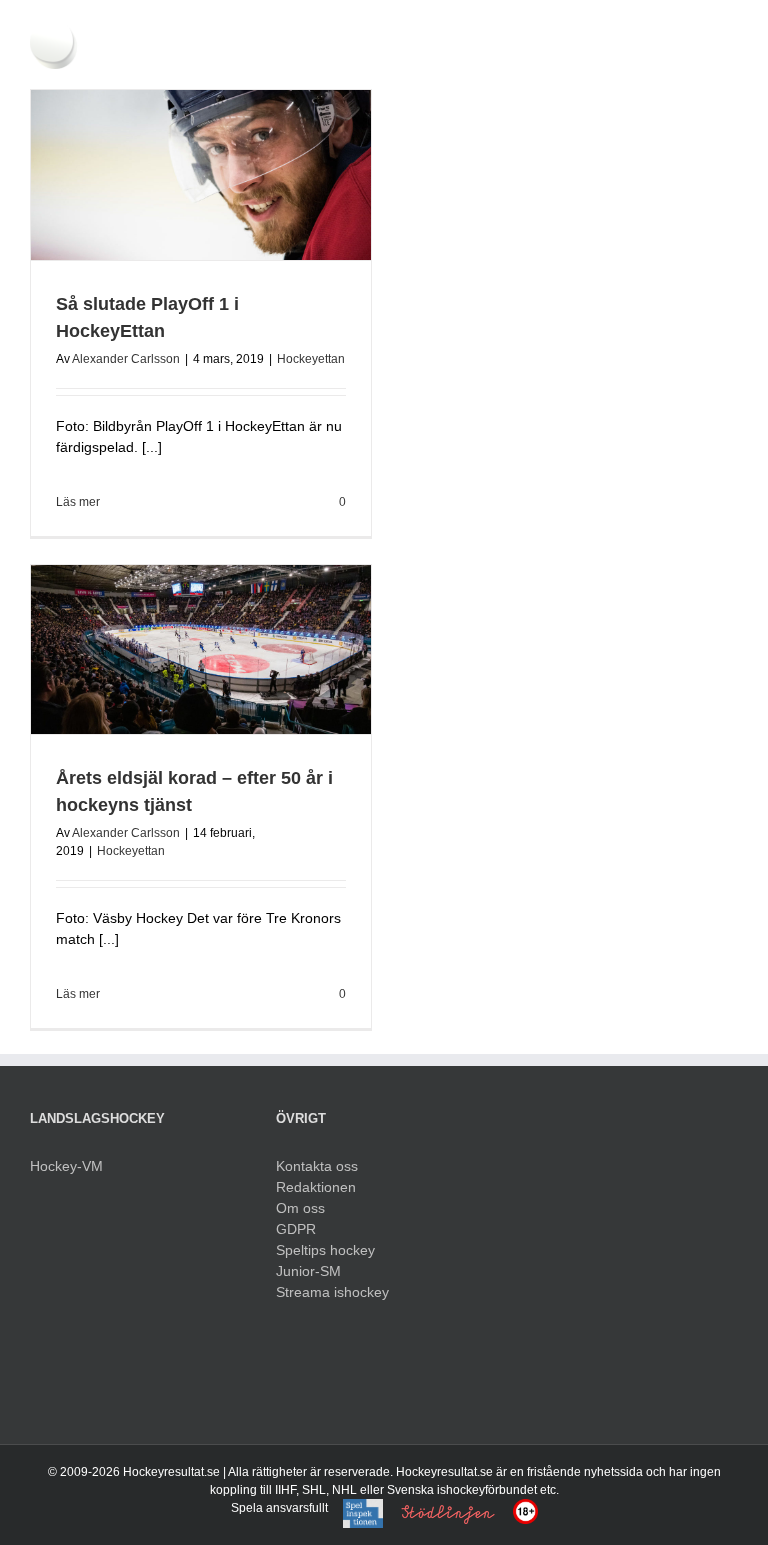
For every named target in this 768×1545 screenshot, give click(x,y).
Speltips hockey (325, 1250)
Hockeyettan (311, 359)
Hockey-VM (66, 1166)
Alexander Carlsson (126, 359)
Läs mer (78, 502)
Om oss (300, 1208)
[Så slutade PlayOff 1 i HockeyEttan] (201, 175)
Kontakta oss (317, 1166)
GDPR (296, 1229)
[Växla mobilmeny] (730, 30)
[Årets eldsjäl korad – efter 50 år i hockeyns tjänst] (201, 650)
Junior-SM (308, 1271)
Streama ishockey (332, 1292)
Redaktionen (316, 1187)
